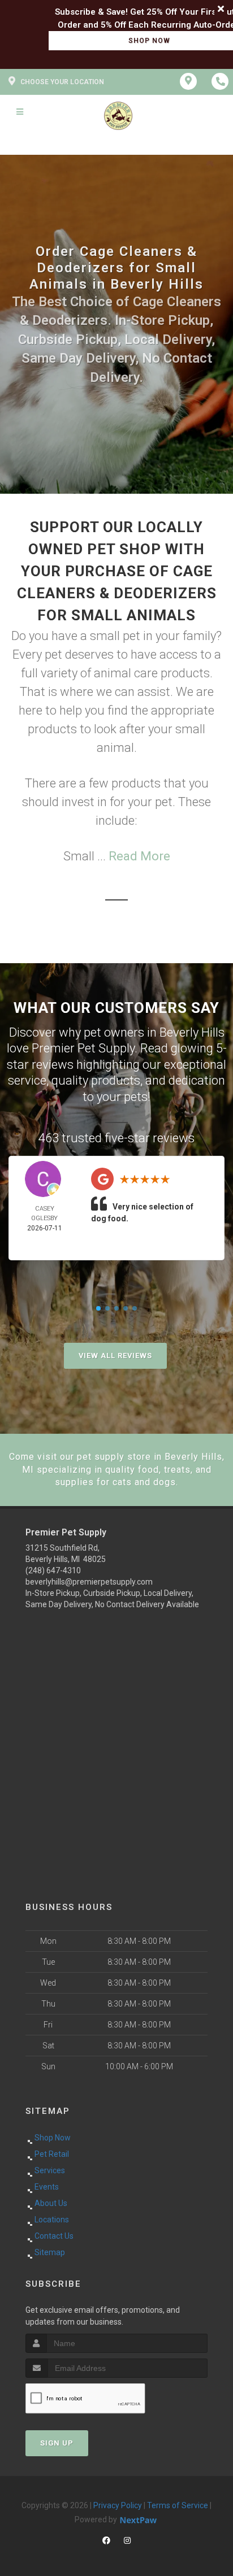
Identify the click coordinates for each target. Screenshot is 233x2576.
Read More (139, 856)
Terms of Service (178, 2505)
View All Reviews (115, 1356)
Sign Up (57, 2443)
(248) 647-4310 (53, 1570)
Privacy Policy (118, 2505)
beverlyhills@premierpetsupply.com (89, 1582)
